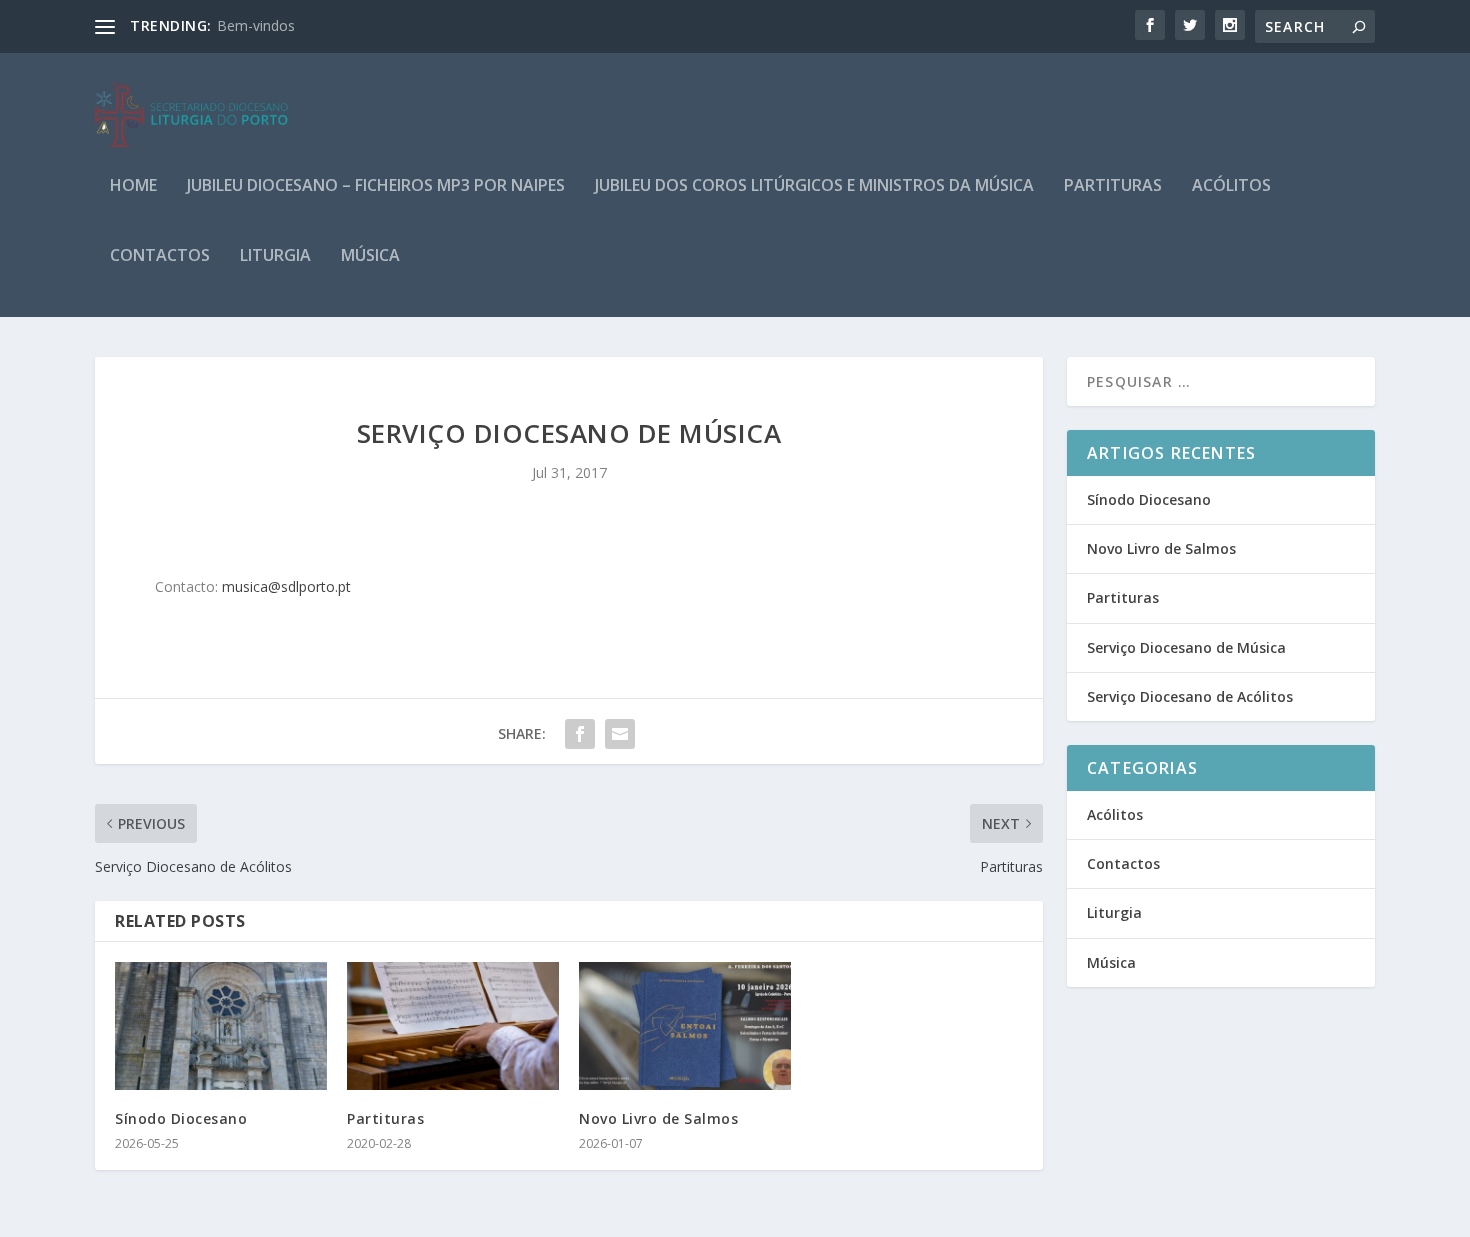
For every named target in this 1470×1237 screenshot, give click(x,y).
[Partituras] (453, 1025)
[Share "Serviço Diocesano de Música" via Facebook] (580, 734)
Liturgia (275, 256)
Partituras (1113, 186)
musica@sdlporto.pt (286, 586)
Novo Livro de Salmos (658, 1118)
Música (370, 256)
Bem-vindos (256, 25)
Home (133, 186)
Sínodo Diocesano (181, 1118)
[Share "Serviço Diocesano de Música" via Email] (620, 734)
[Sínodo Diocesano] (221, 1025)
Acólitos (1231, 186)
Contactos (160, 256)
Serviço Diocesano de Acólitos (1190, 696)
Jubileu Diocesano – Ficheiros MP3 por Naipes (376, 186)
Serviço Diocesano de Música (1186, 647)
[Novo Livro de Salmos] (685, 1025)
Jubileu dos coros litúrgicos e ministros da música (814, 186)
